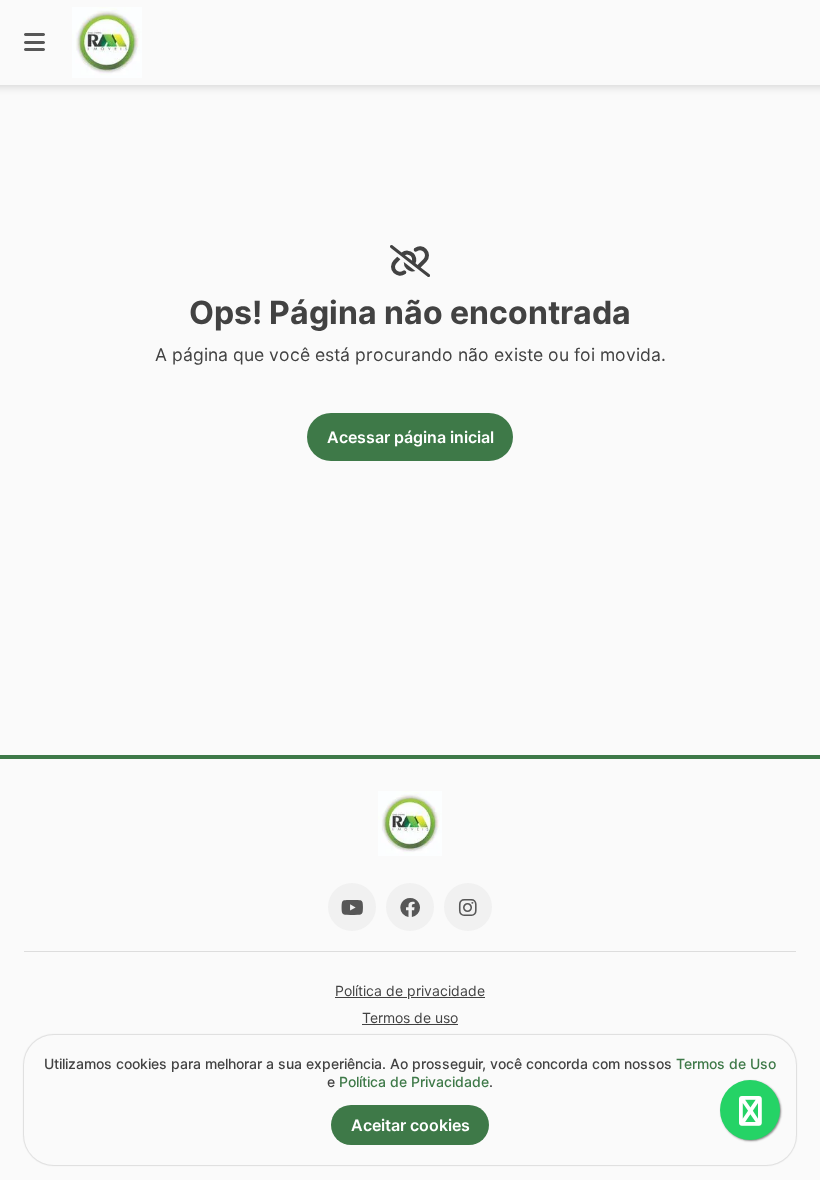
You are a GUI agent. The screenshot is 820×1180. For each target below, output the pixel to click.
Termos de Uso (726, 1063)
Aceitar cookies (410, 1125)
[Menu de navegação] (34, 42)
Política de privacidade (410, 990)
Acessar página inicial (410, 437)
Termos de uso (410, 1017)
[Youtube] (352, 907)
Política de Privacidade (414, 1081)
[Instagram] (468, 907)
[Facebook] (410, 907)
